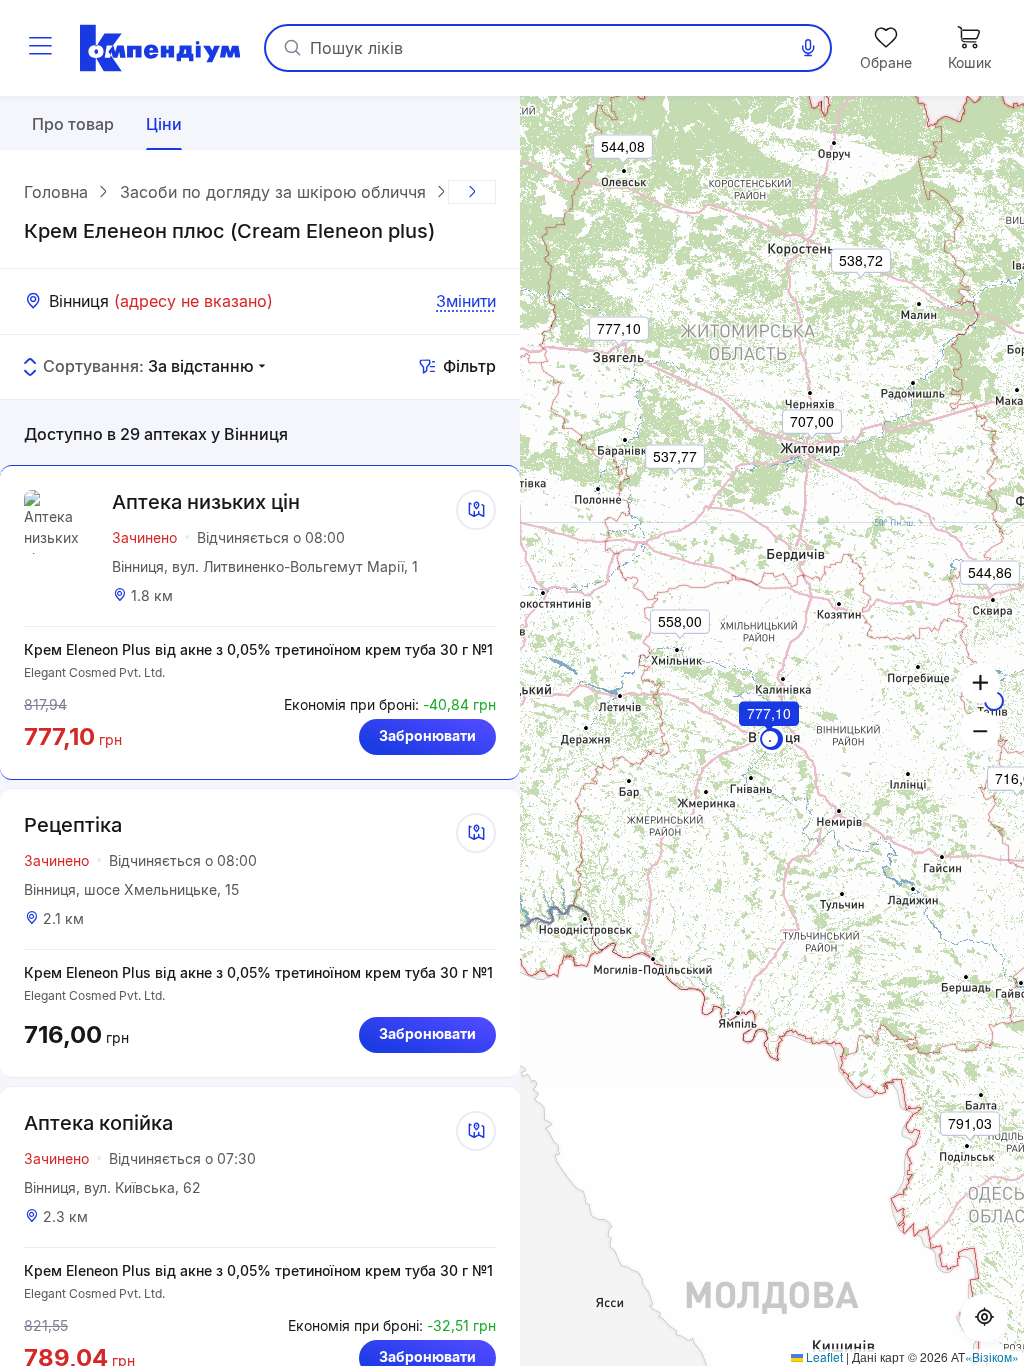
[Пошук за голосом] (808, 48)
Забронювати (427, 735)
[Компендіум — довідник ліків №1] (160, 48)
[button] (770, 741)
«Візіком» (992, 1356)
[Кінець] (472, 192)
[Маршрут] (476, 510)
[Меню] (40, 48)
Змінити (466, 301)
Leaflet (823, 1356)
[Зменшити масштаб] (980, 731)
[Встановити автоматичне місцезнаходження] (984, 1318)
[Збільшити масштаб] (980, 683)
